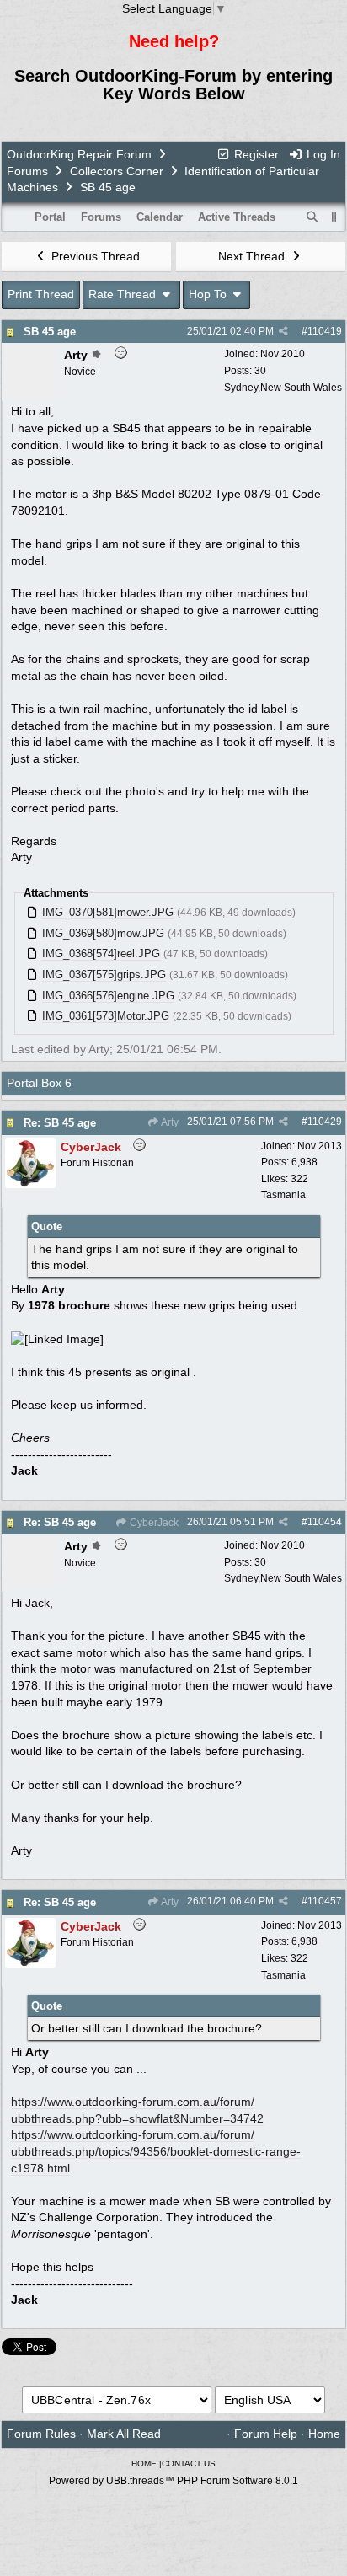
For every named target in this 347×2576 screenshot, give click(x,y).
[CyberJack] (30, 1184)
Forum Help (266, 2434)
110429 (325, 1122)
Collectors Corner (117, 171)
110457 (325, 1901)
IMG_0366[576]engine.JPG (108, 996)
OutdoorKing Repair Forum (79, 154)
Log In (322, 154)
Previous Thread (94, 256)
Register (255, 154)
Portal (50, 217)
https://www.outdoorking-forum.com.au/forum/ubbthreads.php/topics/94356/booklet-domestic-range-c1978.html (156, 2151)
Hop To (209, 294)
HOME (144, 2464)
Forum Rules (41, 2434)
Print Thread (41, 294)
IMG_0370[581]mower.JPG (108, 912)
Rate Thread (124, 294)
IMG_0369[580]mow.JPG (103, 933)
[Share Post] (283, 331)
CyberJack (153, 1523)
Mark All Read (124, 2434)
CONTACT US (189, 2464)
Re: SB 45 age (60, 1123)
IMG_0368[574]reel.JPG (101, 953)
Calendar (160, 217)
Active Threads (237, 217)
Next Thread (253, 256)
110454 (325, 1522)
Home (324, 2434)
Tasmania (283, 1195)
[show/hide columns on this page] (334, 217)
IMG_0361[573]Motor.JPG (106, 1016)
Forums (27, 171)
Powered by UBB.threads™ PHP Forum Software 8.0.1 (173, 2481)
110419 (325, 331)
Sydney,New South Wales (283, 388)
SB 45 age (50, 332)
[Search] (312, 217)
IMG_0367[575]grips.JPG (104, 975)
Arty (169, 1122)
